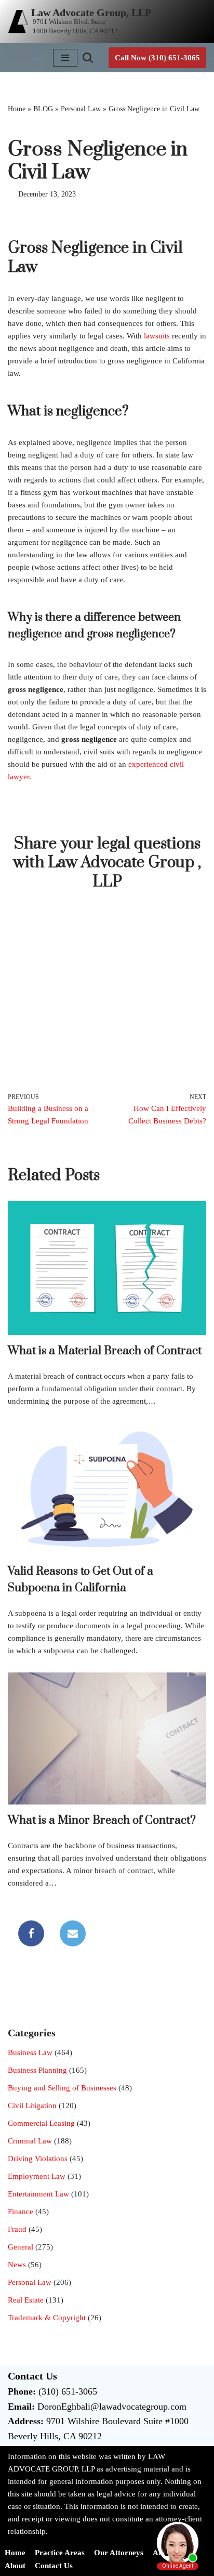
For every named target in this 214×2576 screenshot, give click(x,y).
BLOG (43, 109)
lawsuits (158, 336)
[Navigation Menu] (65, 58)
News (17, 2265)
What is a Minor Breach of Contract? (102, 1820)
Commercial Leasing (41, 2123)
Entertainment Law (38, 2194)
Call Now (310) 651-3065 (157, 58)
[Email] (73, 1933)
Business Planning (37, 2070)
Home (17, 109)
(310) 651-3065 (68, 2391)
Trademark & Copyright (47, 2318)
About (15, 2566)
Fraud (17, 2229)
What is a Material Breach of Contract (105, 1351)
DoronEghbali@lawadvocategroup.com (112, 2407)
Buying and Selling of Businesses (62, 2088)
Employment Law (37, 2176)
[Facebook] (31, 1933)
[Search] (88, 58)
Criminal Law (30, 2141)
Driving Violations (38, 2159)
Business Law (30, 2052)
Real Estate (26, 2300)
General (21, 2247)
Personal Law (81, 109)
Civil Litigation (32, 2106)
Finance (21, 2212)
